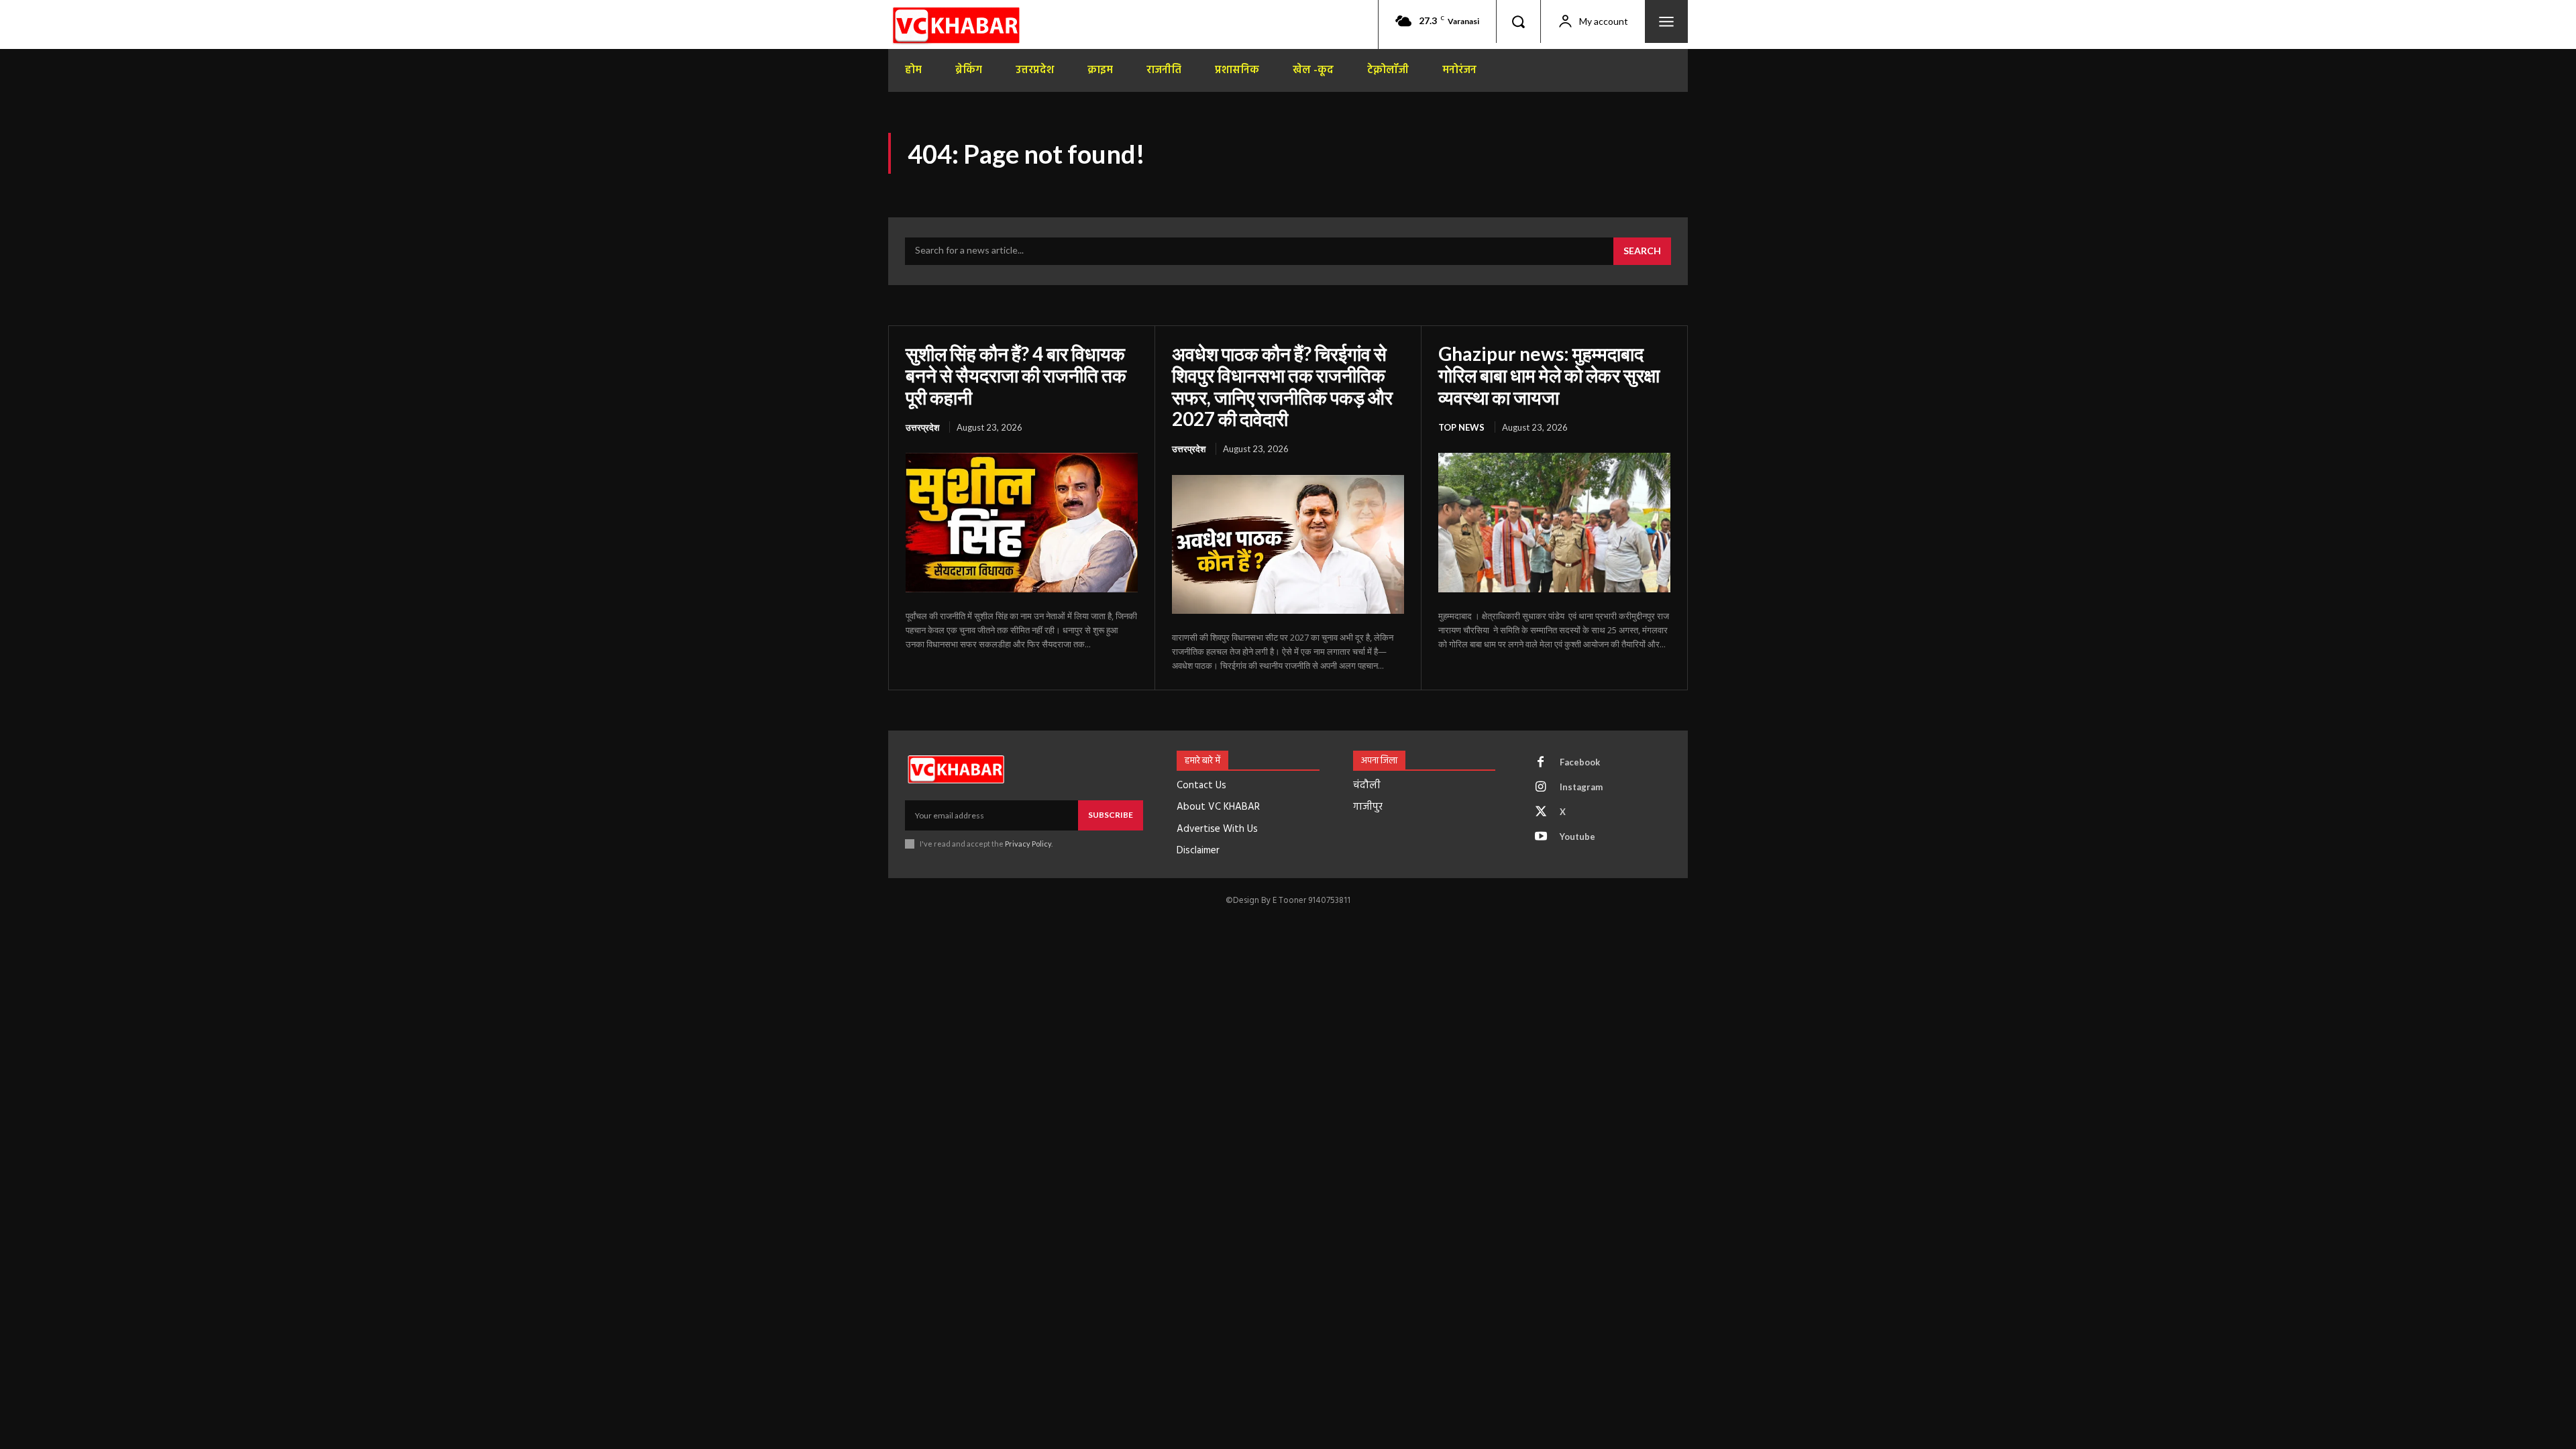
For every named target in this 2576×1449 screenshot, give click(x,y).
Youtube (1577, 837)
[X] (1541, 812)
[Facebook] (1541, 763)
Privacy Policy (1028, 844)
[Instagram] (1541, 788)
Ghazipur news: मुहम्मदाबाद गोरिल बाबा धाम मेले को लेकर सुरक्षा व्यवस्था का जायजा (1549, 375)
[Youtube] (1541, 837)
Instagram (1581, 787)
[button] (1518, 21)
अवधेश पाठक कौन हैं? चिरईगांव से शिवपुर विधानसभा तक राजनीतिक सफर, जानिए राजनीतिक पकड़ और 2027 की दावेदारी (1282, 386)
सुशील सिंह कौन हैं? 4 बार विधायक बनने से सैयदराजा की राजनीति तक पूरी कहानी (1016, 375)
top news (1461, 427)
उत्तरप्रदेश (922, 427)
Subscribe (1111, 815)
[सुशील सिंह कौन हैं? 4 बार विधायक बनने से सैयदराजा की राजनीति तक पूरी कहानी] (1022, 523)
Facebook (1580, 762)
